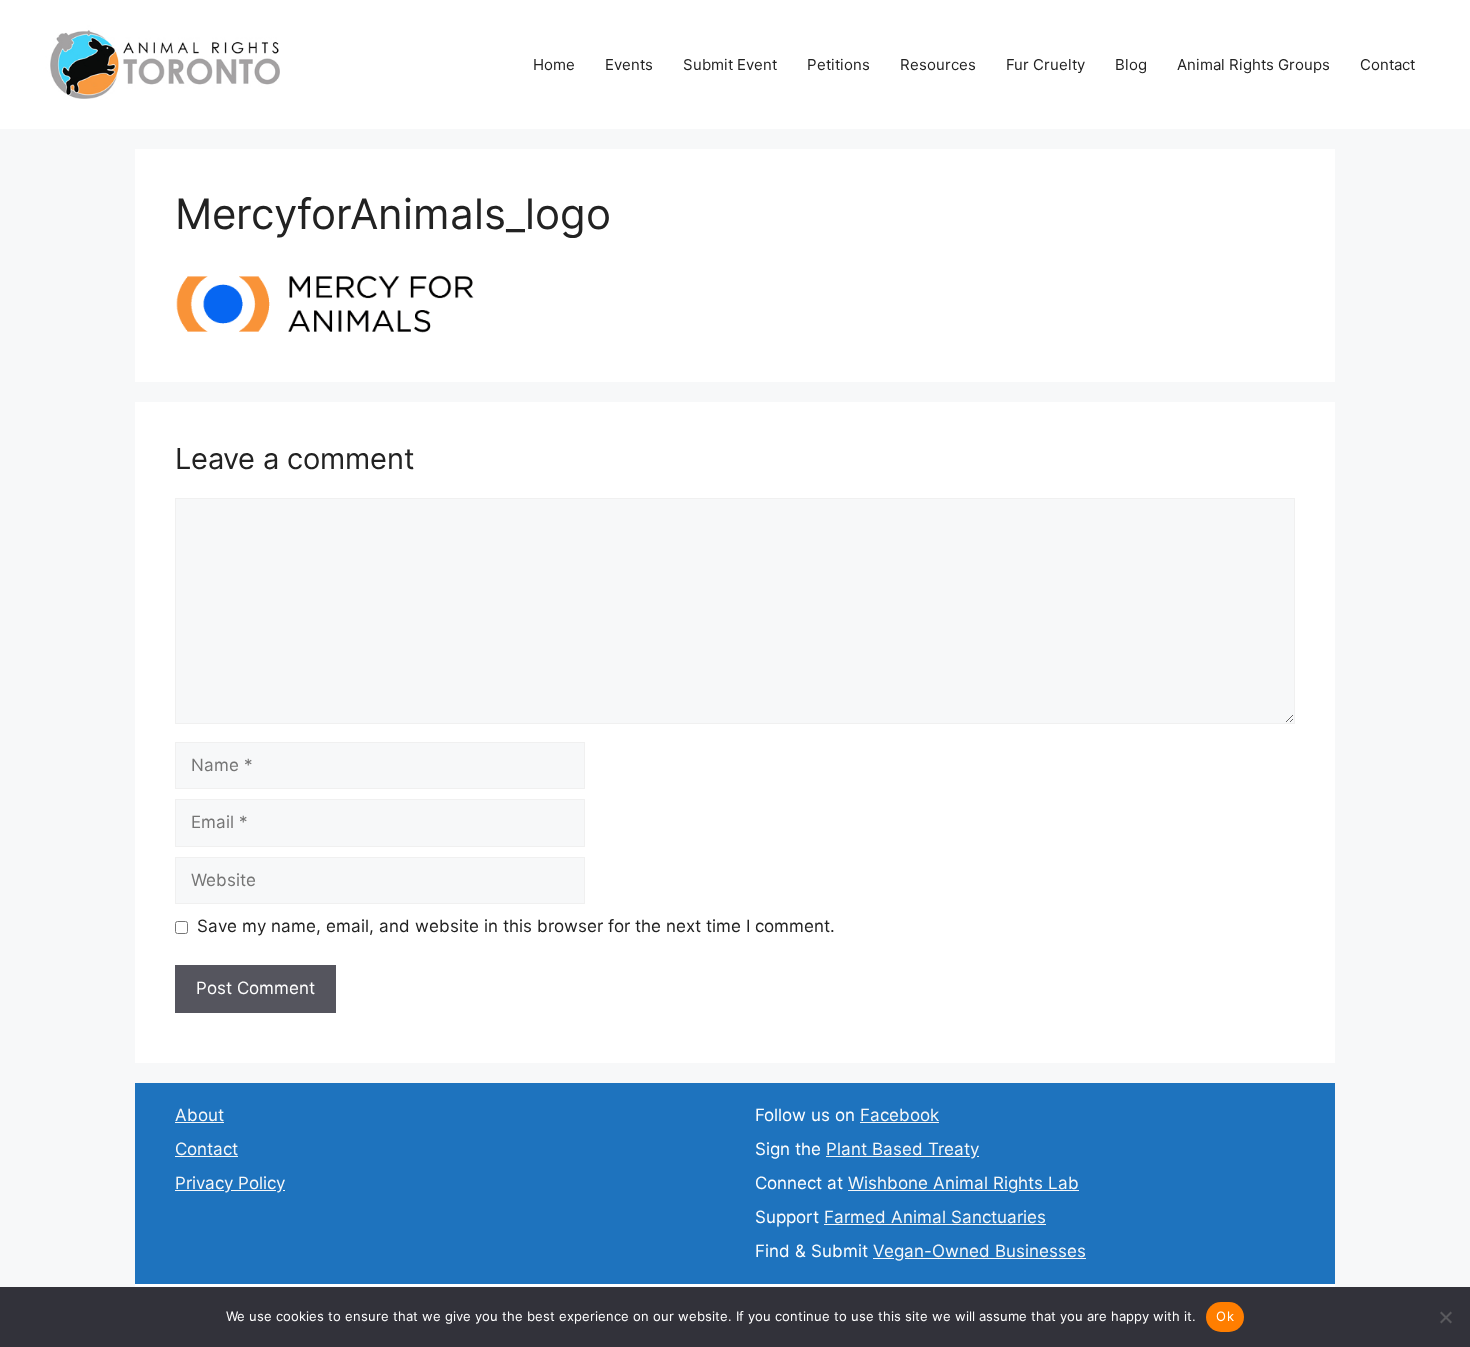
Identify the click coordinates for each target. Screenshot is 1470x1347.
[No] (1445, 1317)
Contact (1387, 64)
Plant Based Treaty (902, 1149)
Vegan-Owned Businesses (979, 1251)
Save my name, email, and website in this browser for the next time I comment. (516, 926)
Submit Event (730, 64)
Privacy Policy (230, 1183)
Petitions (838, 64)
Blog (1131, 64)
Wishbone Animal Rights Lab (963, 1183)
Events (629, 64)
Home (554, 64)
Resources (938, 64)
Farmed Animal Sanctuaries (935, 1217)
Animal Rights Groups (1253, 64)
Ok (1225, 1316)
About (199, 1115)
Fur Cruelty (1045, 64)
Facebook (899, 1115)
